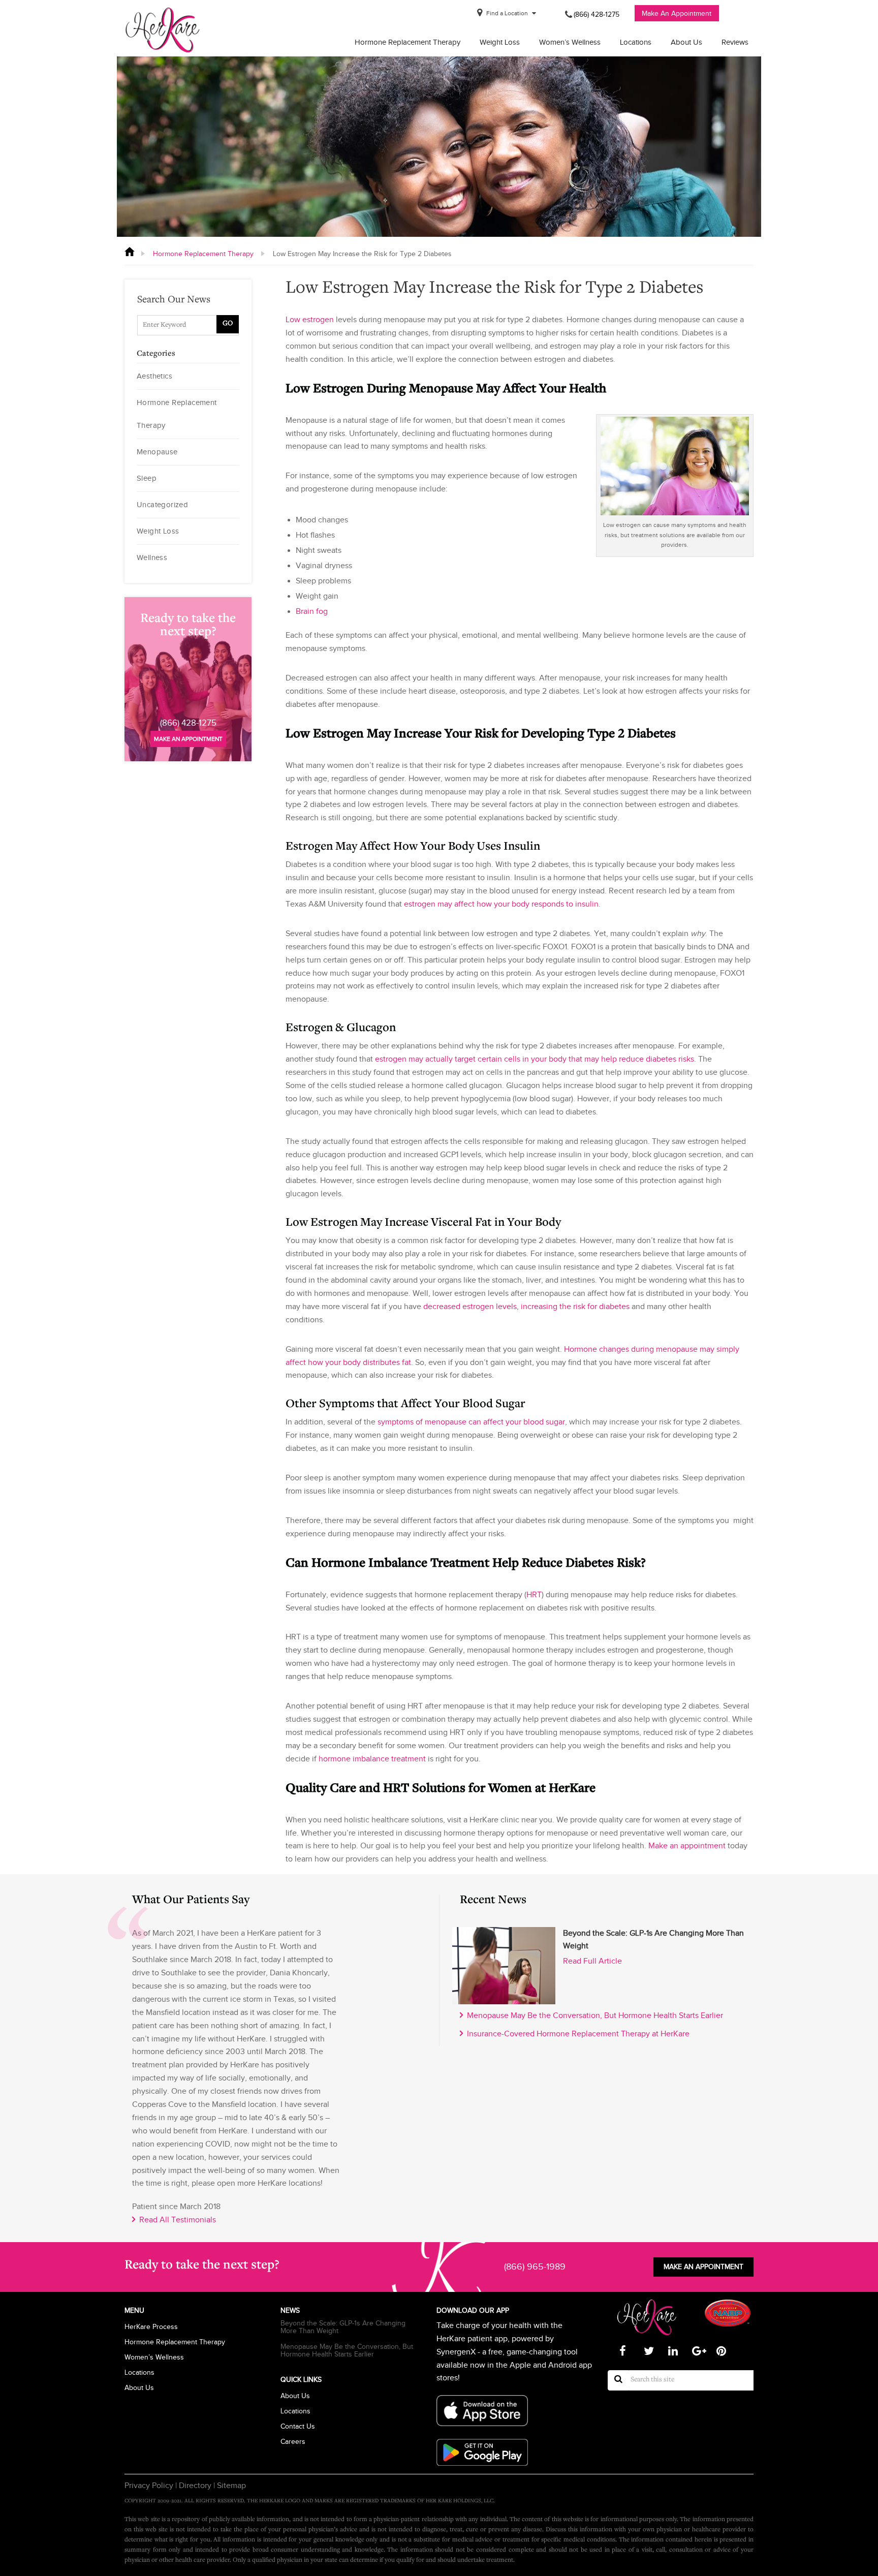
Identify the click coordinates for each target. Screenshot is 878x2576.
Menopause (157, 452)
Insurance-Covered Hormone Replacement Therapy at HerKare (576, 2034)
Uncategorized (162, 505)
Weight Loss (500, 42)
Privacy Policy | (151, 2486)
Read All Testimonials (176, 2220)
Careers (293, 2442)
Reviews (735, 42)
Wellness (152, 557)
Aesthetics (154, 376)
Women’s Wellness (570, 42)
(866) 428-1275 (597, 14)
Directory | (196, 2486)
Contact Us (298, 2426)
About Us (686, 42)
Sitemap (230, 2486)
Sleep (147, 478)
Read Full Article (592, 1961)
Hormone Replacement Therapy (407, 42)
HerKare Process (151, 2327)
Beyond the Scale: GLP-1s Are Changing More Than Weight (343, 2327)
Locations (636, 42)
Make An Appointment (677, 13)
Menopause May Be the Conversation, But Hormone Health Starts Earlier (593, 2015)
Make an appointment (188, 739)
